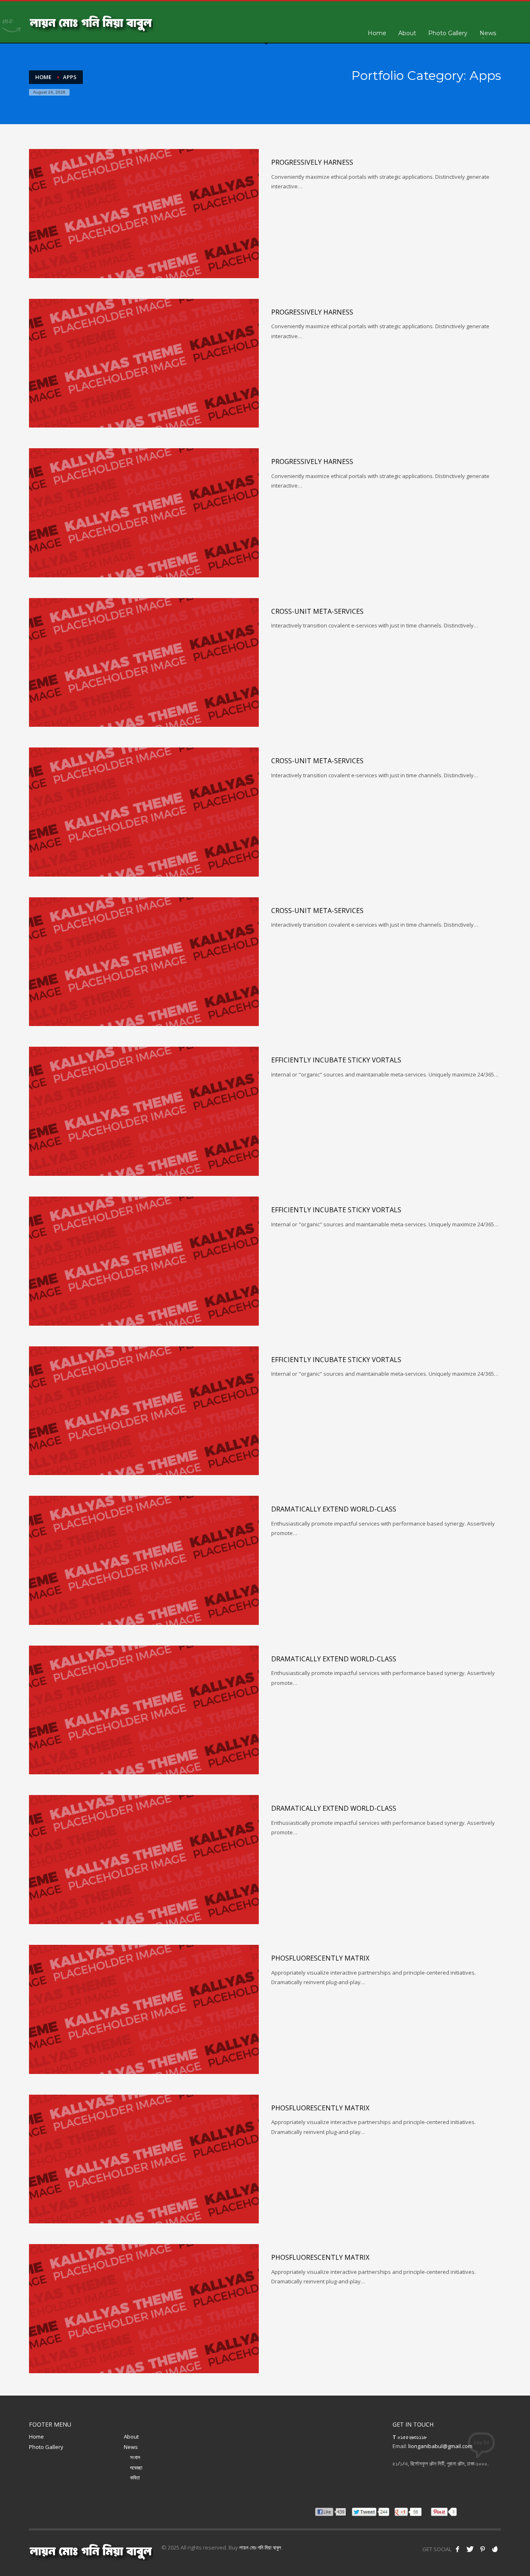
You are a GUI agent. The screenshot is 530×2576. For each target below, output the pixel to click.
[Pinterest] (482, 2549)
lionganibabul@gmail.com (440, 2446)
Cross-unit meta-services (317, 611)
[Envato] (495, 2549)
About (131, 2437)
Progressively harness (312, 162)
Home (36, 2437)
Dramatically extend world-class (334, 1509)
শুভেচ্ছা (136, 2468)
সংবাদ (135, 2457)
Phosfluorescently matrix (320, 1958)
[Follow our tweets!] (470, 2549)
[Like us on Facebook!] (458, 2549)
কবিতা (135, 2477)
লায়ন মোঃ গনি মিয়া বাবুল (260, 2547)
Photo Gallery (46, 2447)
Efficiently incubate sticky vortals (336, 1060)
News (131, 2447)
